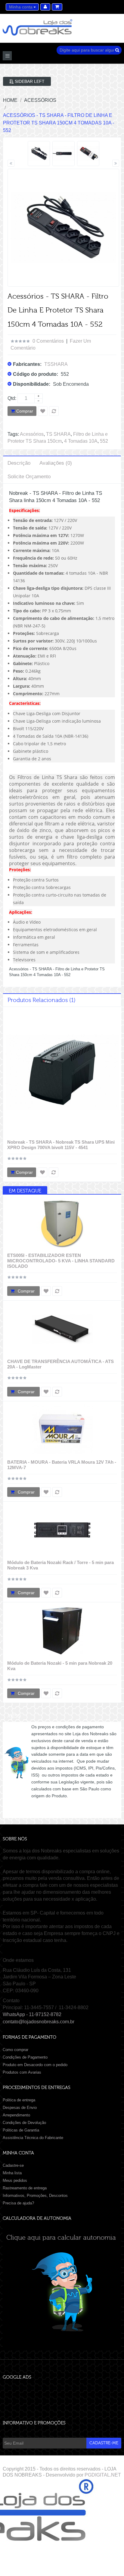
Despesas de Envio (20, 2108)
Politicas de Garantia (21, 2130)
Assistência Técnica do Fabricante (33, 2138)
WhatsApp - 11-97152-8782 (32, 2014)
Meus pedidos (15, 2180)
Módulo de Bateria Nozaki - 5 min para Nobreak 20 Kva (60, 1666)
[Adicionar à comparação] (54, 1172)
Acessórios (32, 434)
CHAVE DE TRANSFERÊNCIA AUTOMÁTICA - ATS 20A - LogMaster (60, 1364)
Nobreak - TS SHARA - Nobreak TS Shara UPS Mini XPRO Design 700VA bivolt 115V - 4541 (61, 1145)
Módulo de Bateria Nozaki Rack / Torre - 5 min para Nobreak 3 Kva (60, 1565)
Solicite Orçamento (29, 477)
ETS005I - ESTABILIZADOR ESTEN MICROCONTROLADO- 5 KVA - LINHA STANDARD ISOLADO (61, 1261)
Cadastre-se (13, 2165)
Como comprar (15, 2050)
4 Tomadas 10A (81, 441)
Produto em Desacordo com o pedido (35, 2065)
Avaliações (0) (56, 463)
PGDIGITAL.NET (103, 2475)
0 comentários (48, 341)
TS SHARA (58, 434)
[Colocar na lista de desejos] (42, 1172)
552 (104, 441)
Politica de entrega (19, 2100)
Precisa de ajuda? (18, 2203)
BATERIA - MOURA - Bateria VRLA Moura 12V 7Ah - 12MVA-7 (62, 1465)
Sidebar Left (29, 81)
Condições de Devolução (24, 2123)
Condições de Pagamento (25, 2057)
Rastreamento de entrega (25, 2188)
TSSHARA (56, 364)
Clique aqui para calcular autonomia (62, 2238)
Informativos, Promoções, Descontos (35, 2196)
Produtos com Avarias (22, 2072)
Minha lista (12, 2173)
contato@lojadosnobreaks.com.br (39, 2022)
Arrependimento (16, 2115)
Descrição (19, 463)
